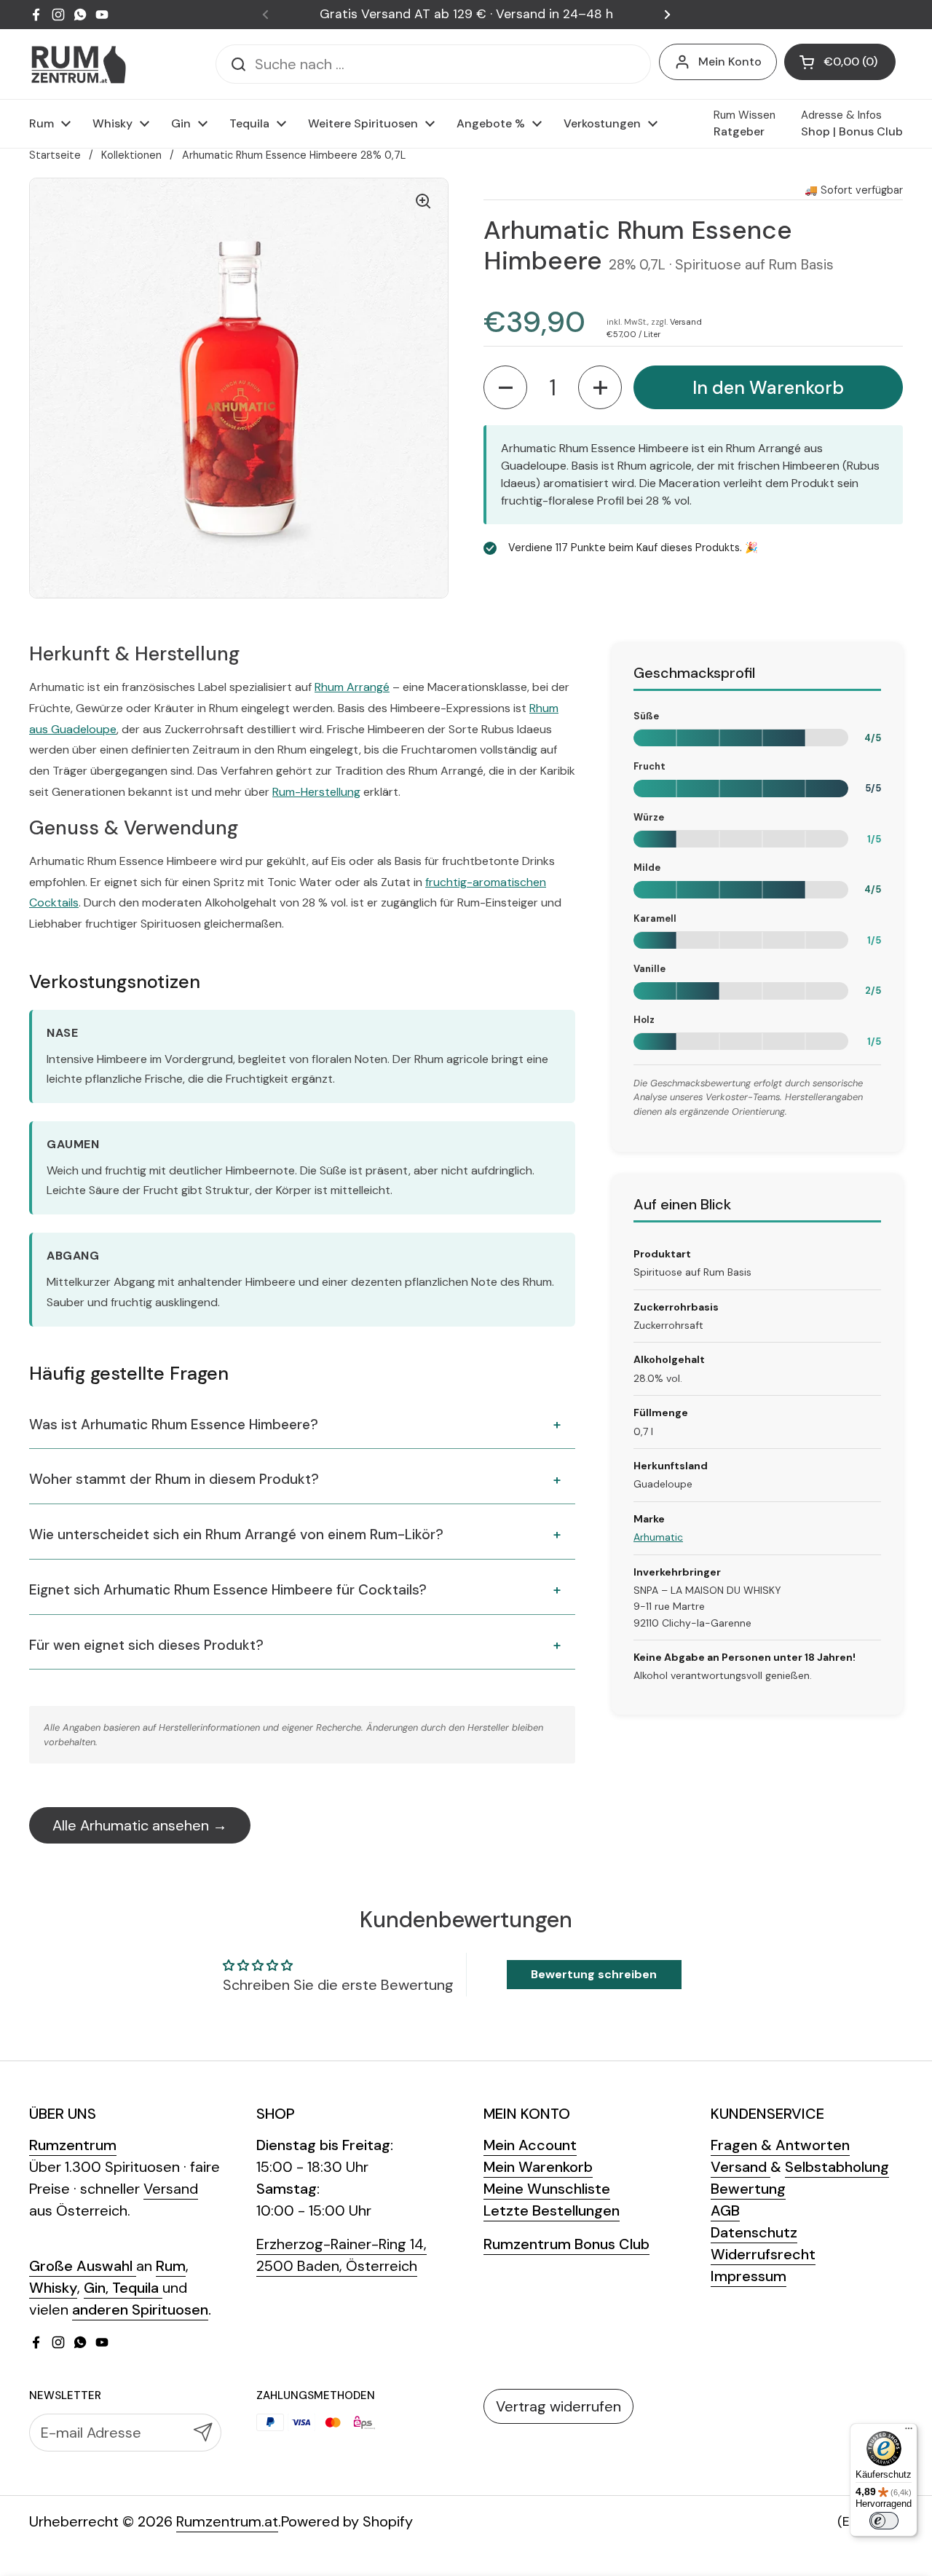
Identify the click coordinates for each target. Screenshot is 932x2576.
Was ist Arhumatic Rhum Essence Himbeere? (174, 1425)
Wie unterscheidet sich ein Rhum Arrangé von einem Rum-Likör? (236, 1534)
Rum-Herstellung (316, 792)
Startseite (55, 155)
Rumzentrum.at (227, 2521)
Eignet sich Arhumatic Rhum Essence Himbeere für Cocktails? (228, 1590)
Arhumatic (658, 1537)
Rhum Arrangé (352, 687)
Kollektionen (131, 155)
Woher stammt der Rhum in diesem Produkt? (174, 1479)
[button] (840, 62)
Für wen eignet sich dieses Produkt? (146, 1645)
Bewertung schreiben (594, 1974)
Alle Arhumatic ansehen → (140, 1825)
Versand (686, 321)
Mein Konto (730, 62)
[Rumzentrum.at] (78, 64)
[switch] (884, 2521)
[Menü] (909, 2432)
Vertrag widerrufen (558, 2406)
